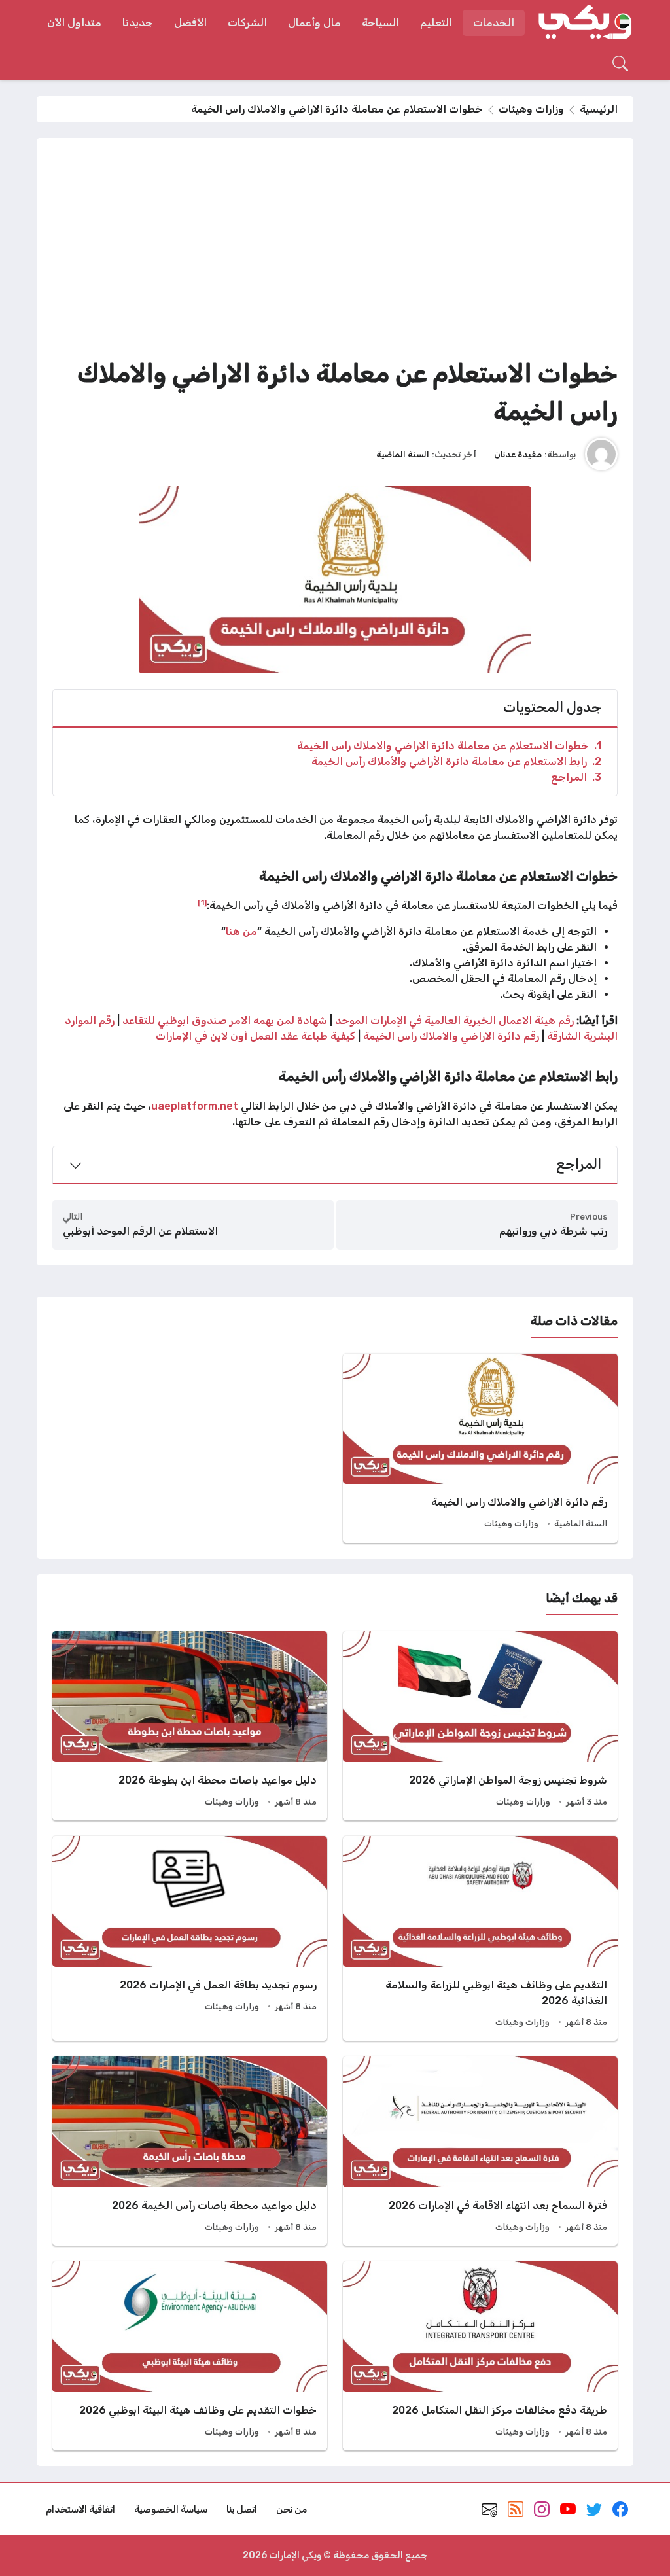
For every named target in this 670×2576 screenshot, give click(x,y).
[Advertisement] (335, 252)
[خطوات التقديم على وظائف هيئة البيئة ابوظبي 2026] (190, 2356)
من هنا (241, 931)
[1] (202, 902)
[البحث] (620, 63)
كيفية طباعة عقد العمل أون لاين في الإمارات (256, 1036)
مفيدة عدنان (518, 454)
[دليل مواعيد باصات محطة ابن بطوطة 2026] (190, 1726)
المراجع (576, 777)
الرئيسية (599, 109)
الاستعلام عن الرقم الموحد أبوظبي (140, 1231)
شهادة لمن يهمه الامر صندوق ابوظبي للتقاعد (225, 1020)
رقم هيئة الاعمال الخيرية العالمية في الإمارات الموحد (454, 1020)
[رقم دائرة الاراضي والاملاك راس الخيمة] (480, 1448)
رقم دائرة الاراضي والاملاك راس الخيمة (451, 1036)
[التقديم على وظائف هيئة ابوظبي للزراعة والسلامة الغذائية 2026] (480, 1938)
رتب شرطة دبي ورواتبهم (553, 1231)
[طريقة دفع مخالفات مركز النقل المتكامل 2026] (480, 2356)
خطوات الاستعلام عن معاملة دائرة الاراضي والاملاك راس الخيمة (449, 746)
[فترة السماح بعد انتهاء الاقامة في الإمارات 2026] (480, 2151)
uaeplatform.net (195, 1106)
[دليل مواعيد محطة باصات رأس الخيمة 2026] (190, 2151)
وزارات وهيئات (531, 109)
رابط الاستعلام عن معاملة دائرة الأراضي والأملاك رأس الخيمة (456, 761)
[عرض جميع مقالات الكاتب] (601, 454)
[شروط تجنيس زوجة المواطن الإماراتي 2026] (480, 1726)
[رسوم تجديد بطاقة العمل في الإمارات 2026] (190, 1938)
